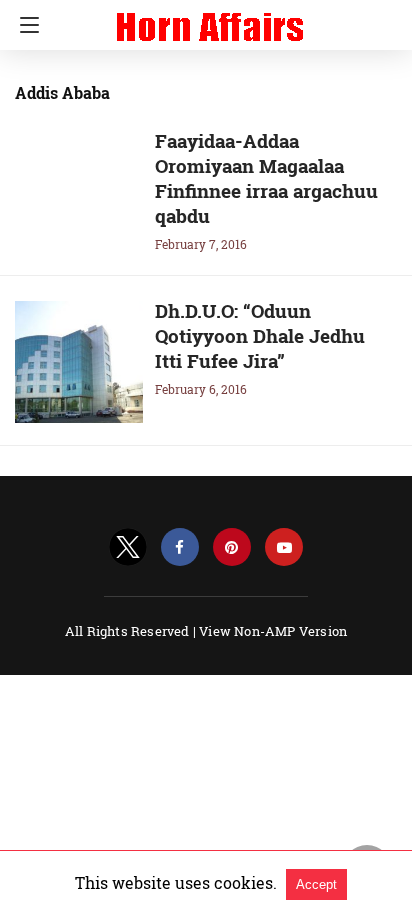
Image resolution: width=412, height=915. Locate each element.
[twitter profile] (128, 547)
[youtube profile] (284, 547)
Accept (316, 884)
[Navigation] (24, 25)
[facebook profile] (180, 547)
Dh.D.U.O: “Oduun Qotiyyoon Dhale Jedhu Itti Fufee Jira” (260, 335)
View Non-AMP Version (273, 631)
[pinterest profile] (232, 547)
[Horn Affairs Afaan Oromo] (210, 18)
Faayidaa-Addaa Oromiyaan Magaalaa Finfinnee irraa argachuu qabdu (266, 178)
